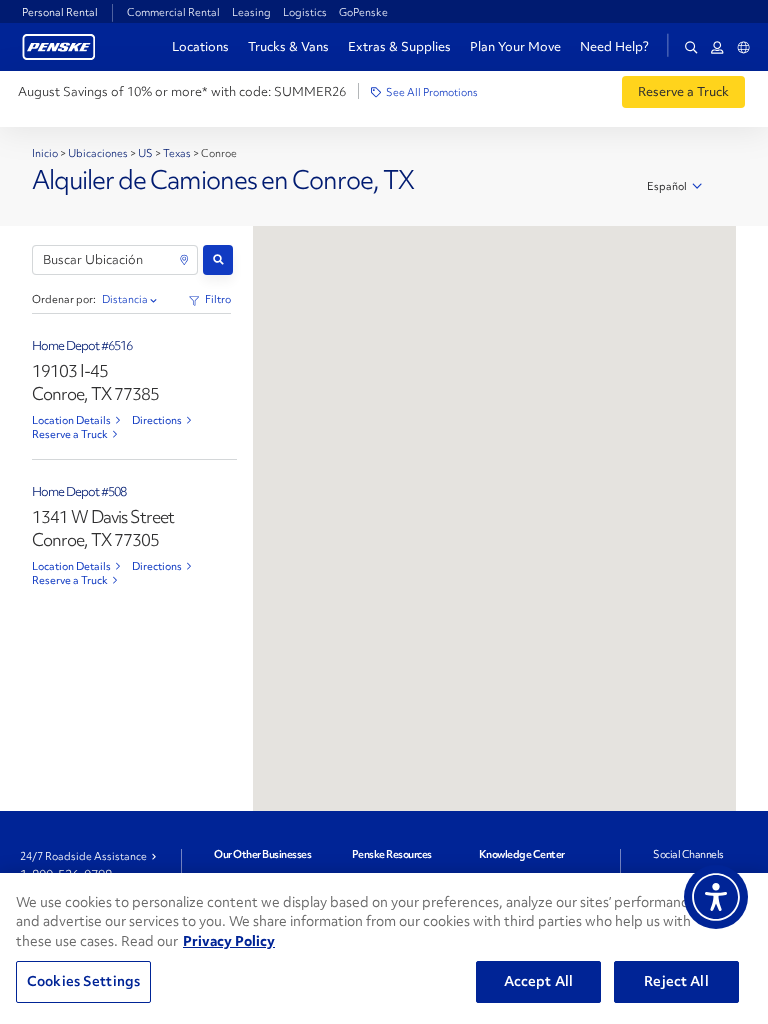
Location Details (71, 420)
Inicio (46, 153)
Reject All (676, 981)
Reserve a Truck (70, 434)
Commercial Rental (173, 12)
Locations (200, 46)
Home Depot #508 (79, 491)
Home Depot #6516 (82, 345)
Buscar (218, 260)
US (145, 153)
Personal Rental (60, 12)
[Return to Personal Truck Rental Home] (59, 44)
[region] (384, 948)
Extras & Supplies (399, 46)
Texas (177, 153)
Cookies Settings (83, 981)
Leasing (251, 12)
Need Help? (614, 47)
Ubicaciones (98, 153)
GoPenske (363, 12)
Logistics (305, 12)
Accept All (538, 981)
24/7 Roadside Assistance (83, 856)
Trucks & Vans (288, 46)
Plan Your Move (515, 46)
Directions (157, 420)
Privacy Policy (229, 941)
